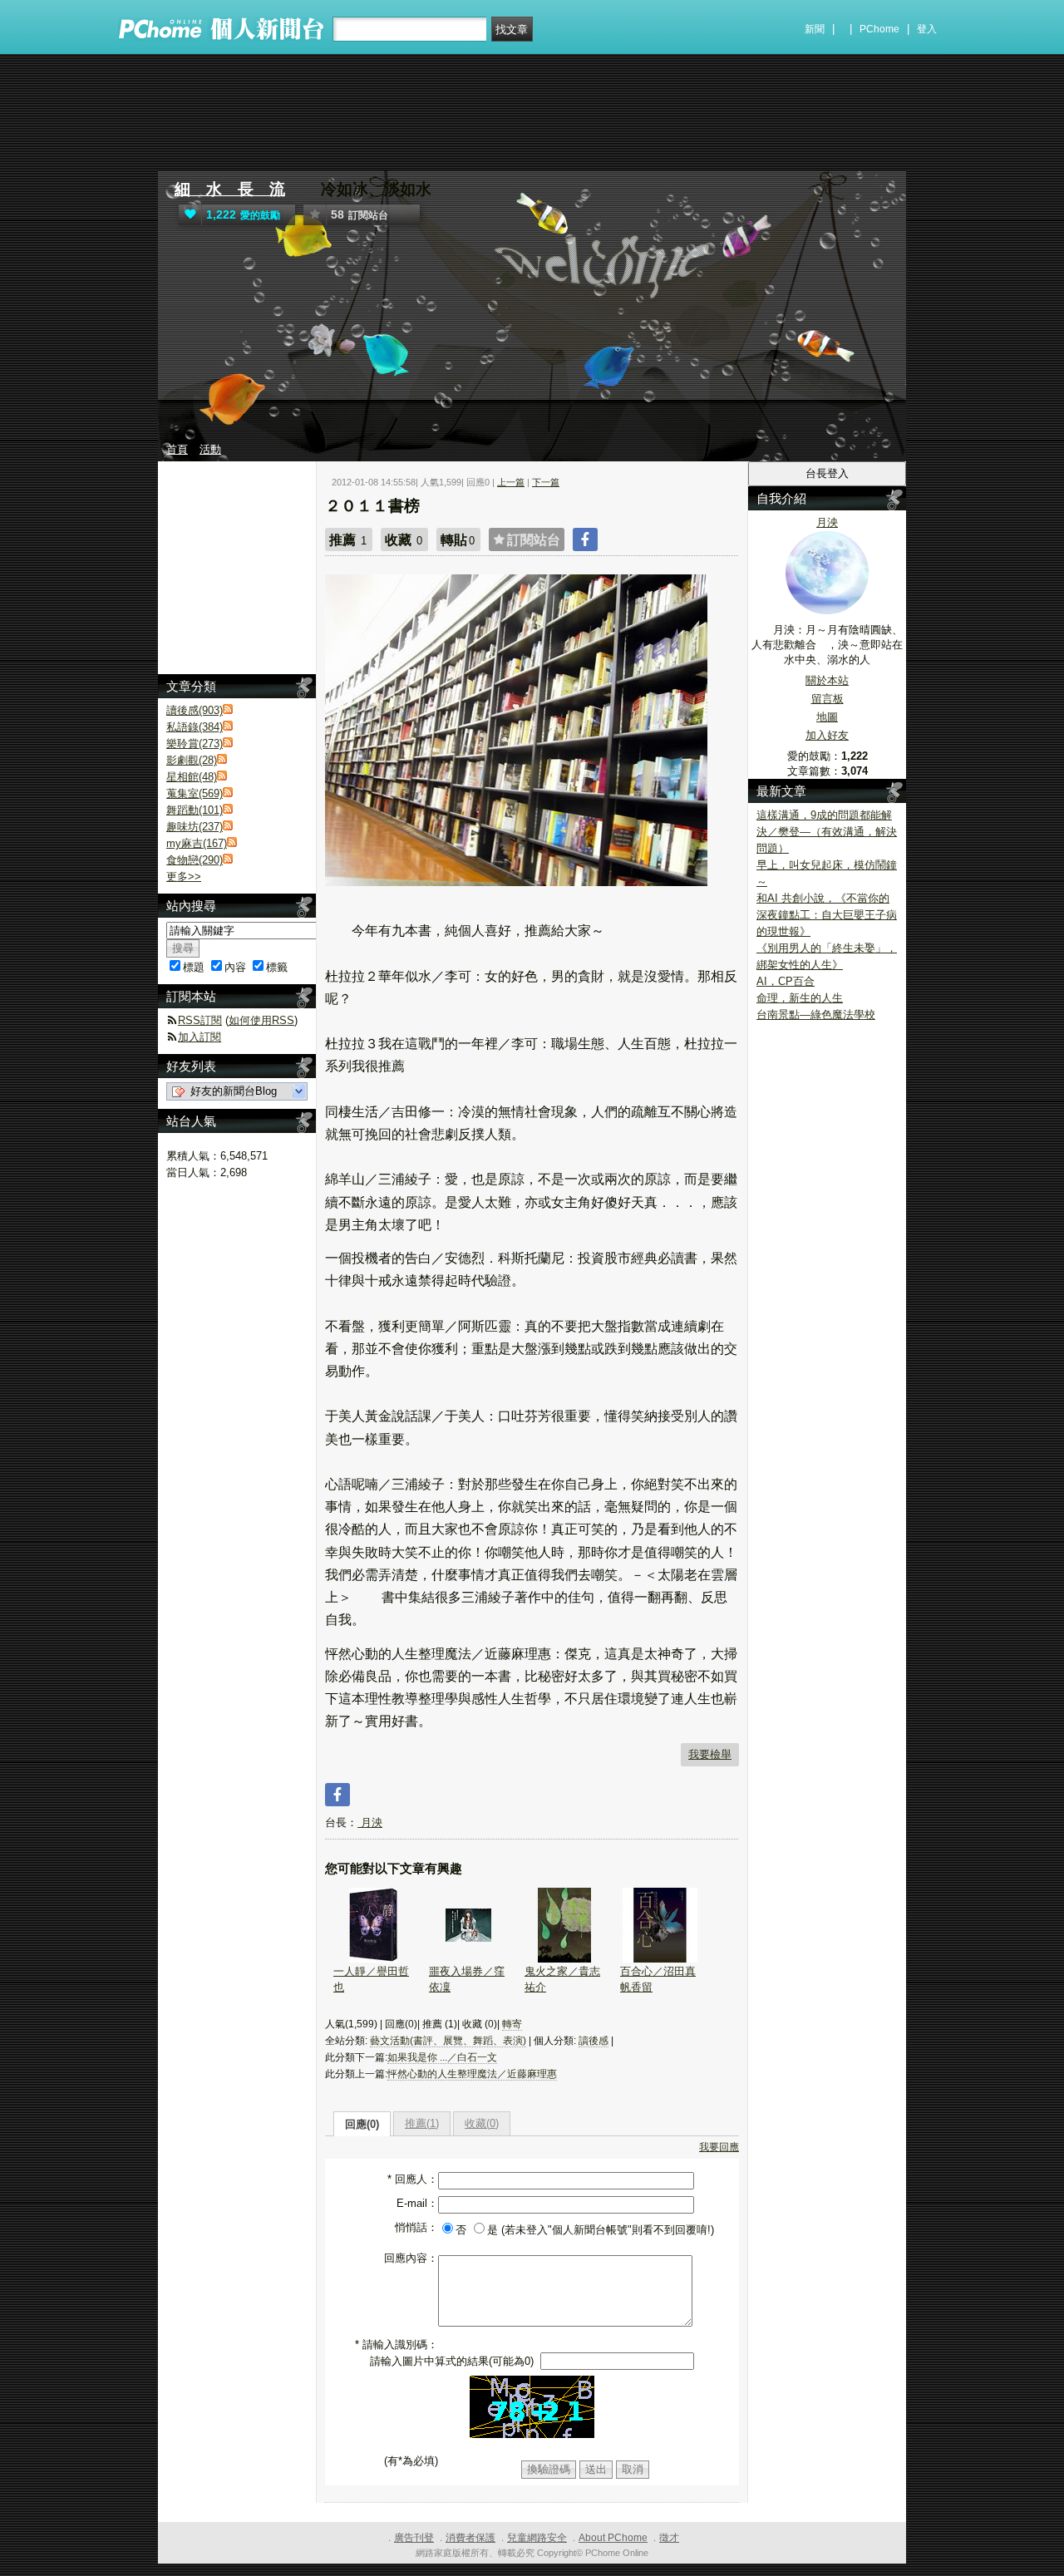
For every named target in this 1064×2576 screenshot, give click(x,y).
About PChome (613, 2538)
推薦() (422, 2123)
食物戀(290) (195, 860)
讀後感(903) (195, 710)
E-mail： (417, 2203)
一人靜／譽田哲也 (371, 1979)
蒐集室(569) (195, 793)
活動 (210, 449)
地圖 (827, 717)
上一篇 (511, 482)
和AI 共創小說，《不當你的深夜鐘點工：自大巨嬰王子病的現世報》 (827, 915)
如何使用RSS (261, 1020)
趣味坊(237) (195, 827)
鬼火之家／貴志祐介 (562, 1979)
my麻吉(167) (197, 843)
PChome (879, 29)
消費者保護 (470, 2538)
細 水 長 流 (230, 189)
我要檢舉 (710, 1754)
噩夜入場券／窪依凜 (467, 1979)
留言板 (828, 699)
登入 (927, 29)
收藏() (482, 2123)
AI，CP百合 (786, 981)
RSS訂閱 (200, 1020)
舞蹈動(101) (195, 810)
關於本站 (827, 680)
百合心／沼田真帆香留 (658, 1979)
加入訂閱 (199, 1037)
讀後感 (594, 2041)
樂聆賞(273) (195, 744)
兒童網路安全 (537, 2538)
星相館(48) (192, 777)
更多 (184, 877)
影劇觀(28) (192, 760)
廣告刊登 (414, 2538)
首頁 (177, 449)
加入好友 (827, 735)
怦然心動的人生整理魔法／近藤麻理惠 (472, 2074)
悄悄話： (416, 2227)
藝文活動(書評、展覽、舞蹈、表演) (448, 2041)
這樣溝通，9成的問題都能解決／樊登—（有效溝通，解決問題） (827, 832)
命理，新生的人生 (800, 998)
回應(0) (362, 2124)
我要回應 (719, 2147)
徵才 (669, 2538)
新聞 (815, 29)
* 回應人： (413, 2179)
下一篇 (546, 482)
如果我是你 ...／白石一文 (442, 2057)
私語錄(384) (195, 727)
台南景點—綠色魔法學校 (816, 1015)
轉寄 (512, 2024)
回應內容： (411, 2258)
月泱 (370, 1822)
